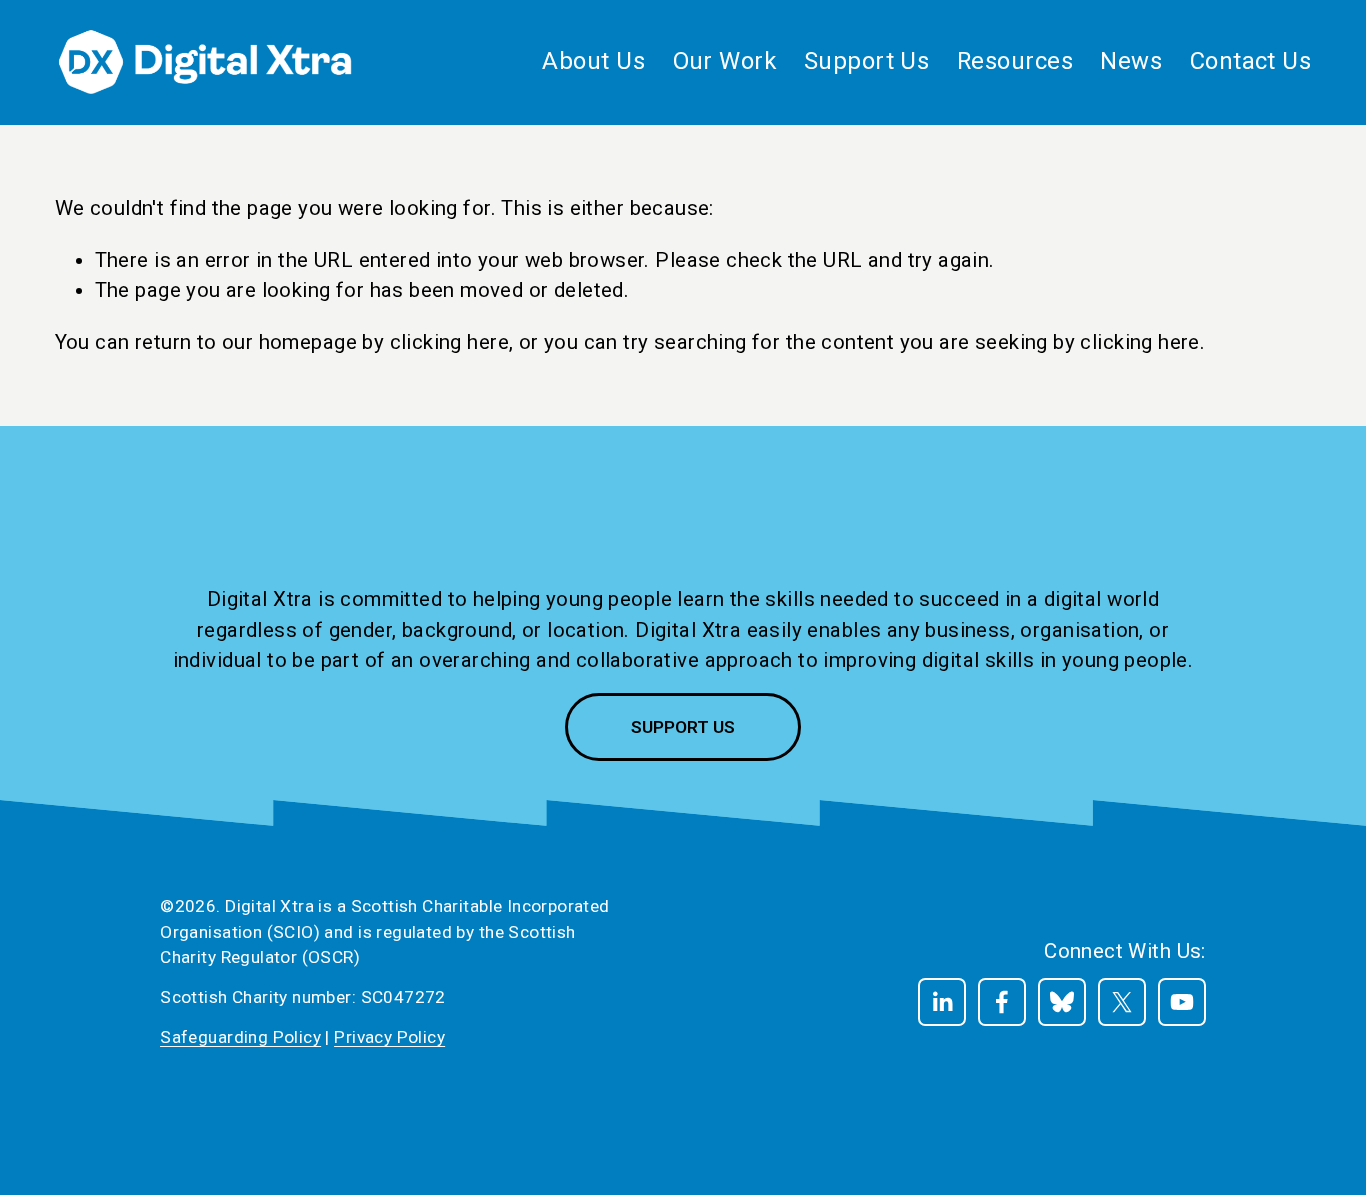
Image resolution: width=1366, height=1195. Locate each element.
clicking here (449, 342)
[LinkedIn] (942, 1002)
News (1131, 61)
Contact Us (1251, 61)
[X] (1122, 1002)
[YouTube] (1182, 1002)
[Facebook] (1002, 1002)
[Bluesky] (1062, 1002)
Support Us (683, 727)
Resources (1015, 61)
